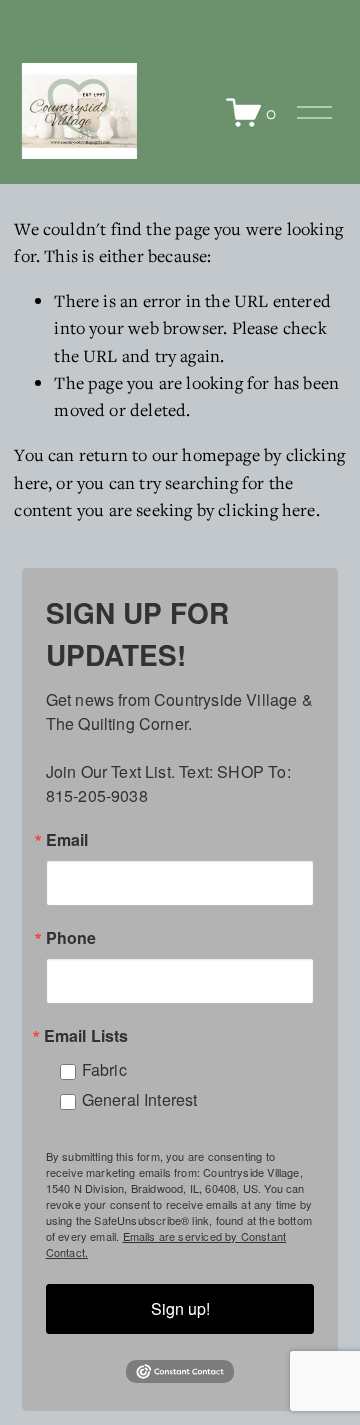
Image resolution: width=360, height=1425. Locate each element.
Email (67, 840)
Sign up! (180, 1308)
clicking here (266, 509)
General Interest (140, 1099)
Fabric (104, 1069)
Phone (71, 938)
